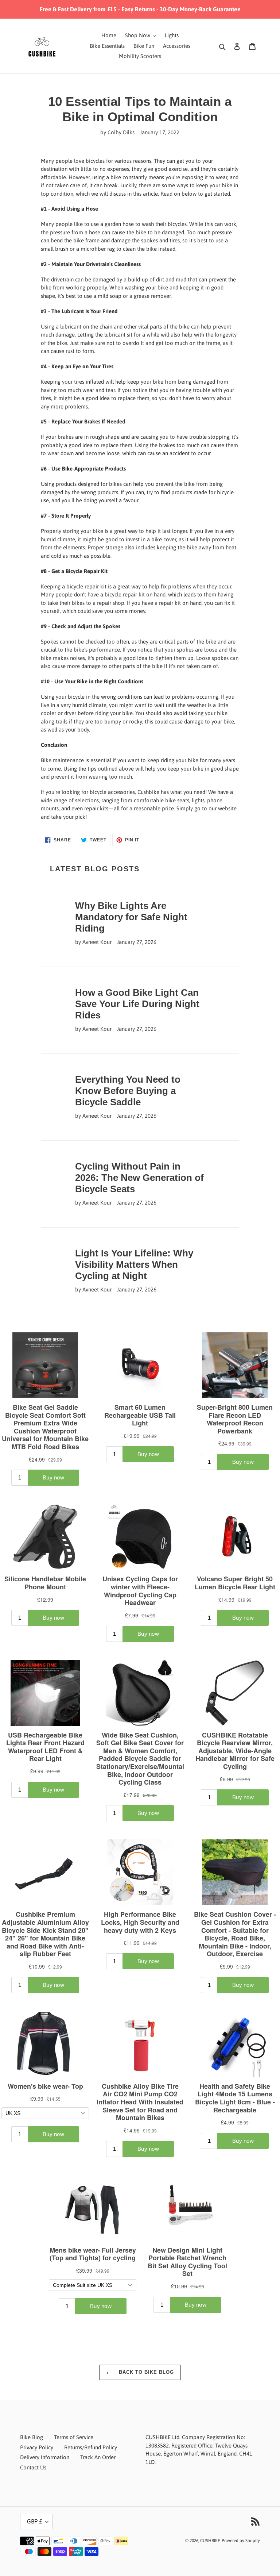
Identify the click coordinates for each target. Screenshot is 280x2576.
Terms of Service (74, 2437)
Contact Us (33, 2467)
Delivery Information (45, 2457)
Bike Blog (32, 2437)
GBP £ (34, 2521)
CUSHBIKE (210, 2541)
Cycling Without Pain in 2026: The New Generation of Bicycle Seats (139, 1178)
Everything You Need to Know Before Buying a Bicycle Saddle (128, 1091)
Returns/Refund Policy (91, 2447)
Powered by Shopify (241, 2541)
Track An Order (98, 2457)
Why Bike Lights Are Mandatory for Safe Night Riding (131, 917)
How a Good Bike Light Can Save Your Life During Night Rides (137, 1004)
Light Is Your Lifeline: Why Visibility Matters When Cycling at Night (134, 1264)
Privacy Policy (37, 2447)
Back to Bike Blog (146, 2372)
